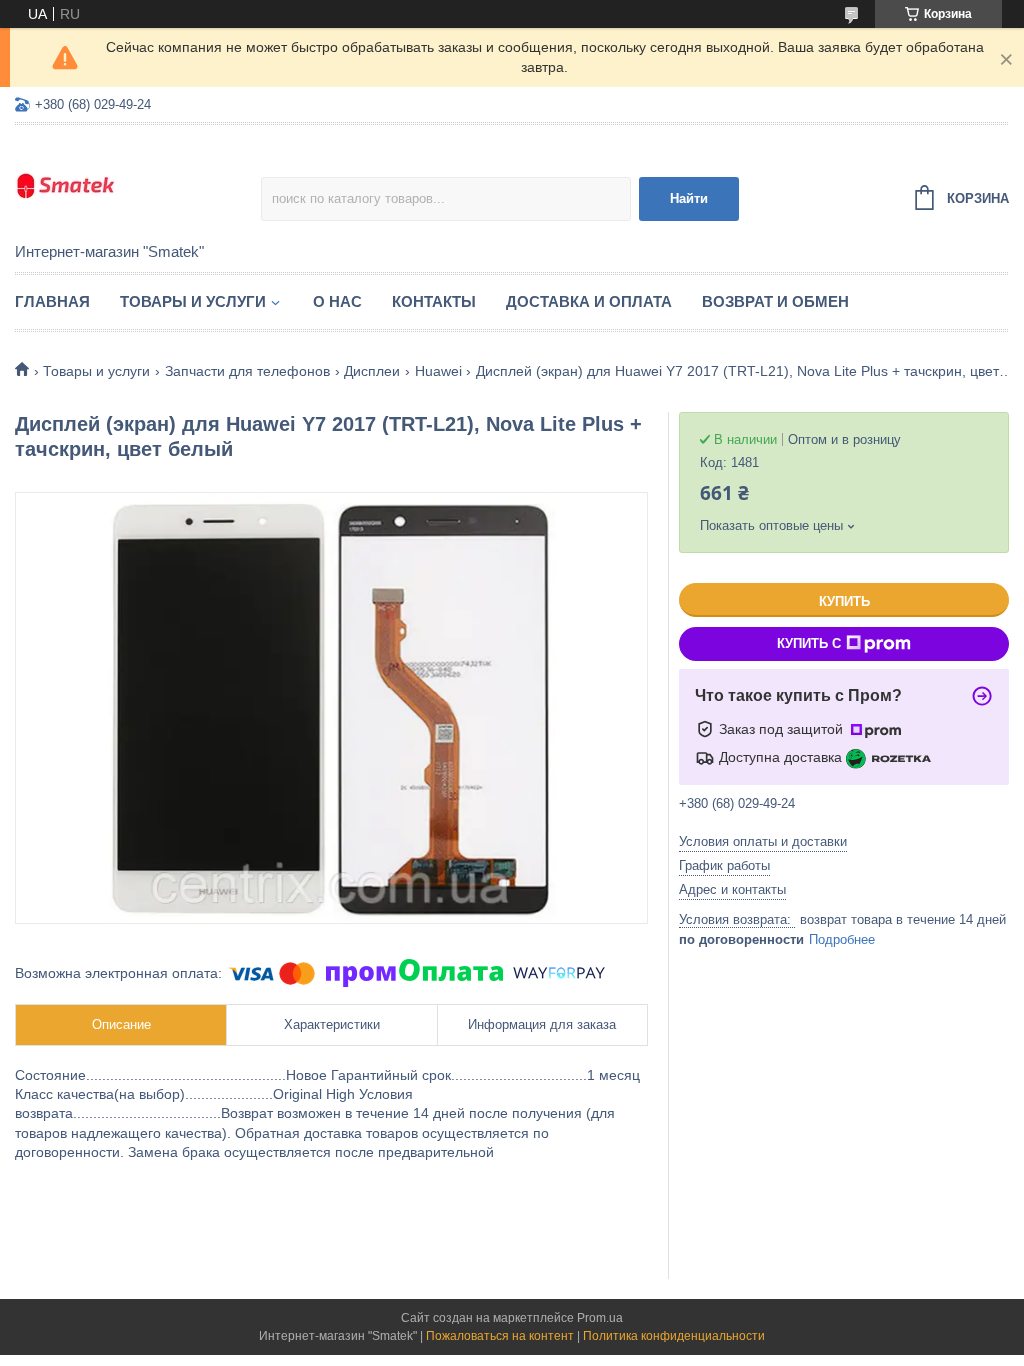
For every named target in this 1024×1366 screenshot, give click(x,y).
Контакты (434, 301)
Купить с (809, 643)
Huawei (438, 371)
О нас (337, 301)
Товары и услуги (193, 301)
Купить (844, 601)
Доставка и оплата (589, 301)
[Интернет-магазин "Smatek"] (138, 185)
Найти (689, 198)
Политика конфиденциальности (674, 1336)
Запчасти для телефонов (247, 371)
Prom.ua (600, 1318)
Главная (52, 301)
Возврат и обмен (775, 301)
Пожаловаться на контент (500, 1336)
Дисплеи (372, 371)
